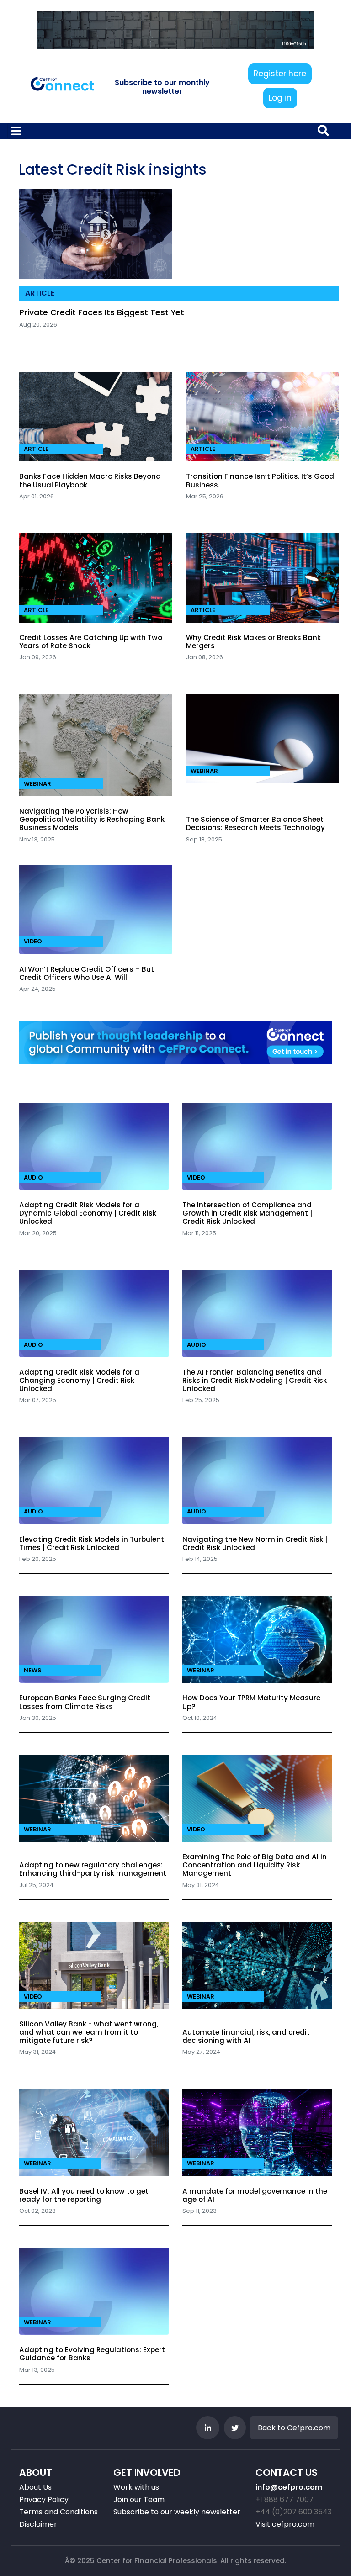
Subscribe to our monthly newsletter (162, 87)
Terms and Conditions (58, 2512)
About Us (35, 2487)
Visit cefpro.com (285, 2524)
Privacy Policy (44, 2499)
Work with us (136, 2487)
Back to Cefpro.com (294, 2428)
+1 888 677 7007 (285, 2499)
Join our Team (139, 2499)
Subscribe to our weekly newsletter (177, 2512)
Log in (280, 98)
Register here (280, 74)
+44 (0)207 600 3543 (294, 2512)
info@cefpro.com (289, 2487)
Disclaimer (38, 2524)
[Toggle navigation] (17, 131)
